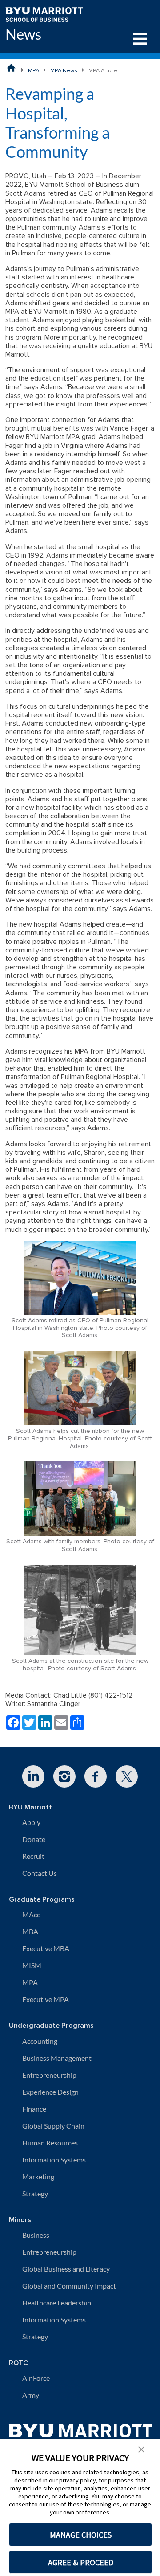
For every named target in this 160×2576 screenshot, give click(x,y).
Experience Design (50, 2092)
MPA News (64, 70)
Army (31, 2395)
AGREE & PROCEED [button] (81, 2562)
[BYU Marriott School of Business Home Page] (11, 68)
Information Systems (54, 2160)
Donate (34, 1839)
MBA (30, 1931)
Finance (34, 2109)
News (23, 34)
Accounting (40, 2041)
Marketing (38, 2176)
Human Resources (50, 2143)
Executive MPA (46, 1999)
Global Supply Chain (53, 2126)
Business (36, 2235)
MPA (34, 70)
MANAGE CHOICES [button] (81, 2535)
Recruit (33, 1856)
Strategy (35, 2193)
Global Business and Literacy (66, 2269)
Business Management (57, 2058)
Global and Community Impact (69, 2286)
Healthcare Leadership (57, 2303)
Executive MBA (46, 1948)
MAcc (31, 1914)
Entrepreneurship (49, 2075)
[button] (141, 2449)
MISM (32, 1965)
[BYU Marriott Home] (44, 14)
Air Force (36, 2378)
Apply (31, 1822)
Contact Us (40, 1873)
